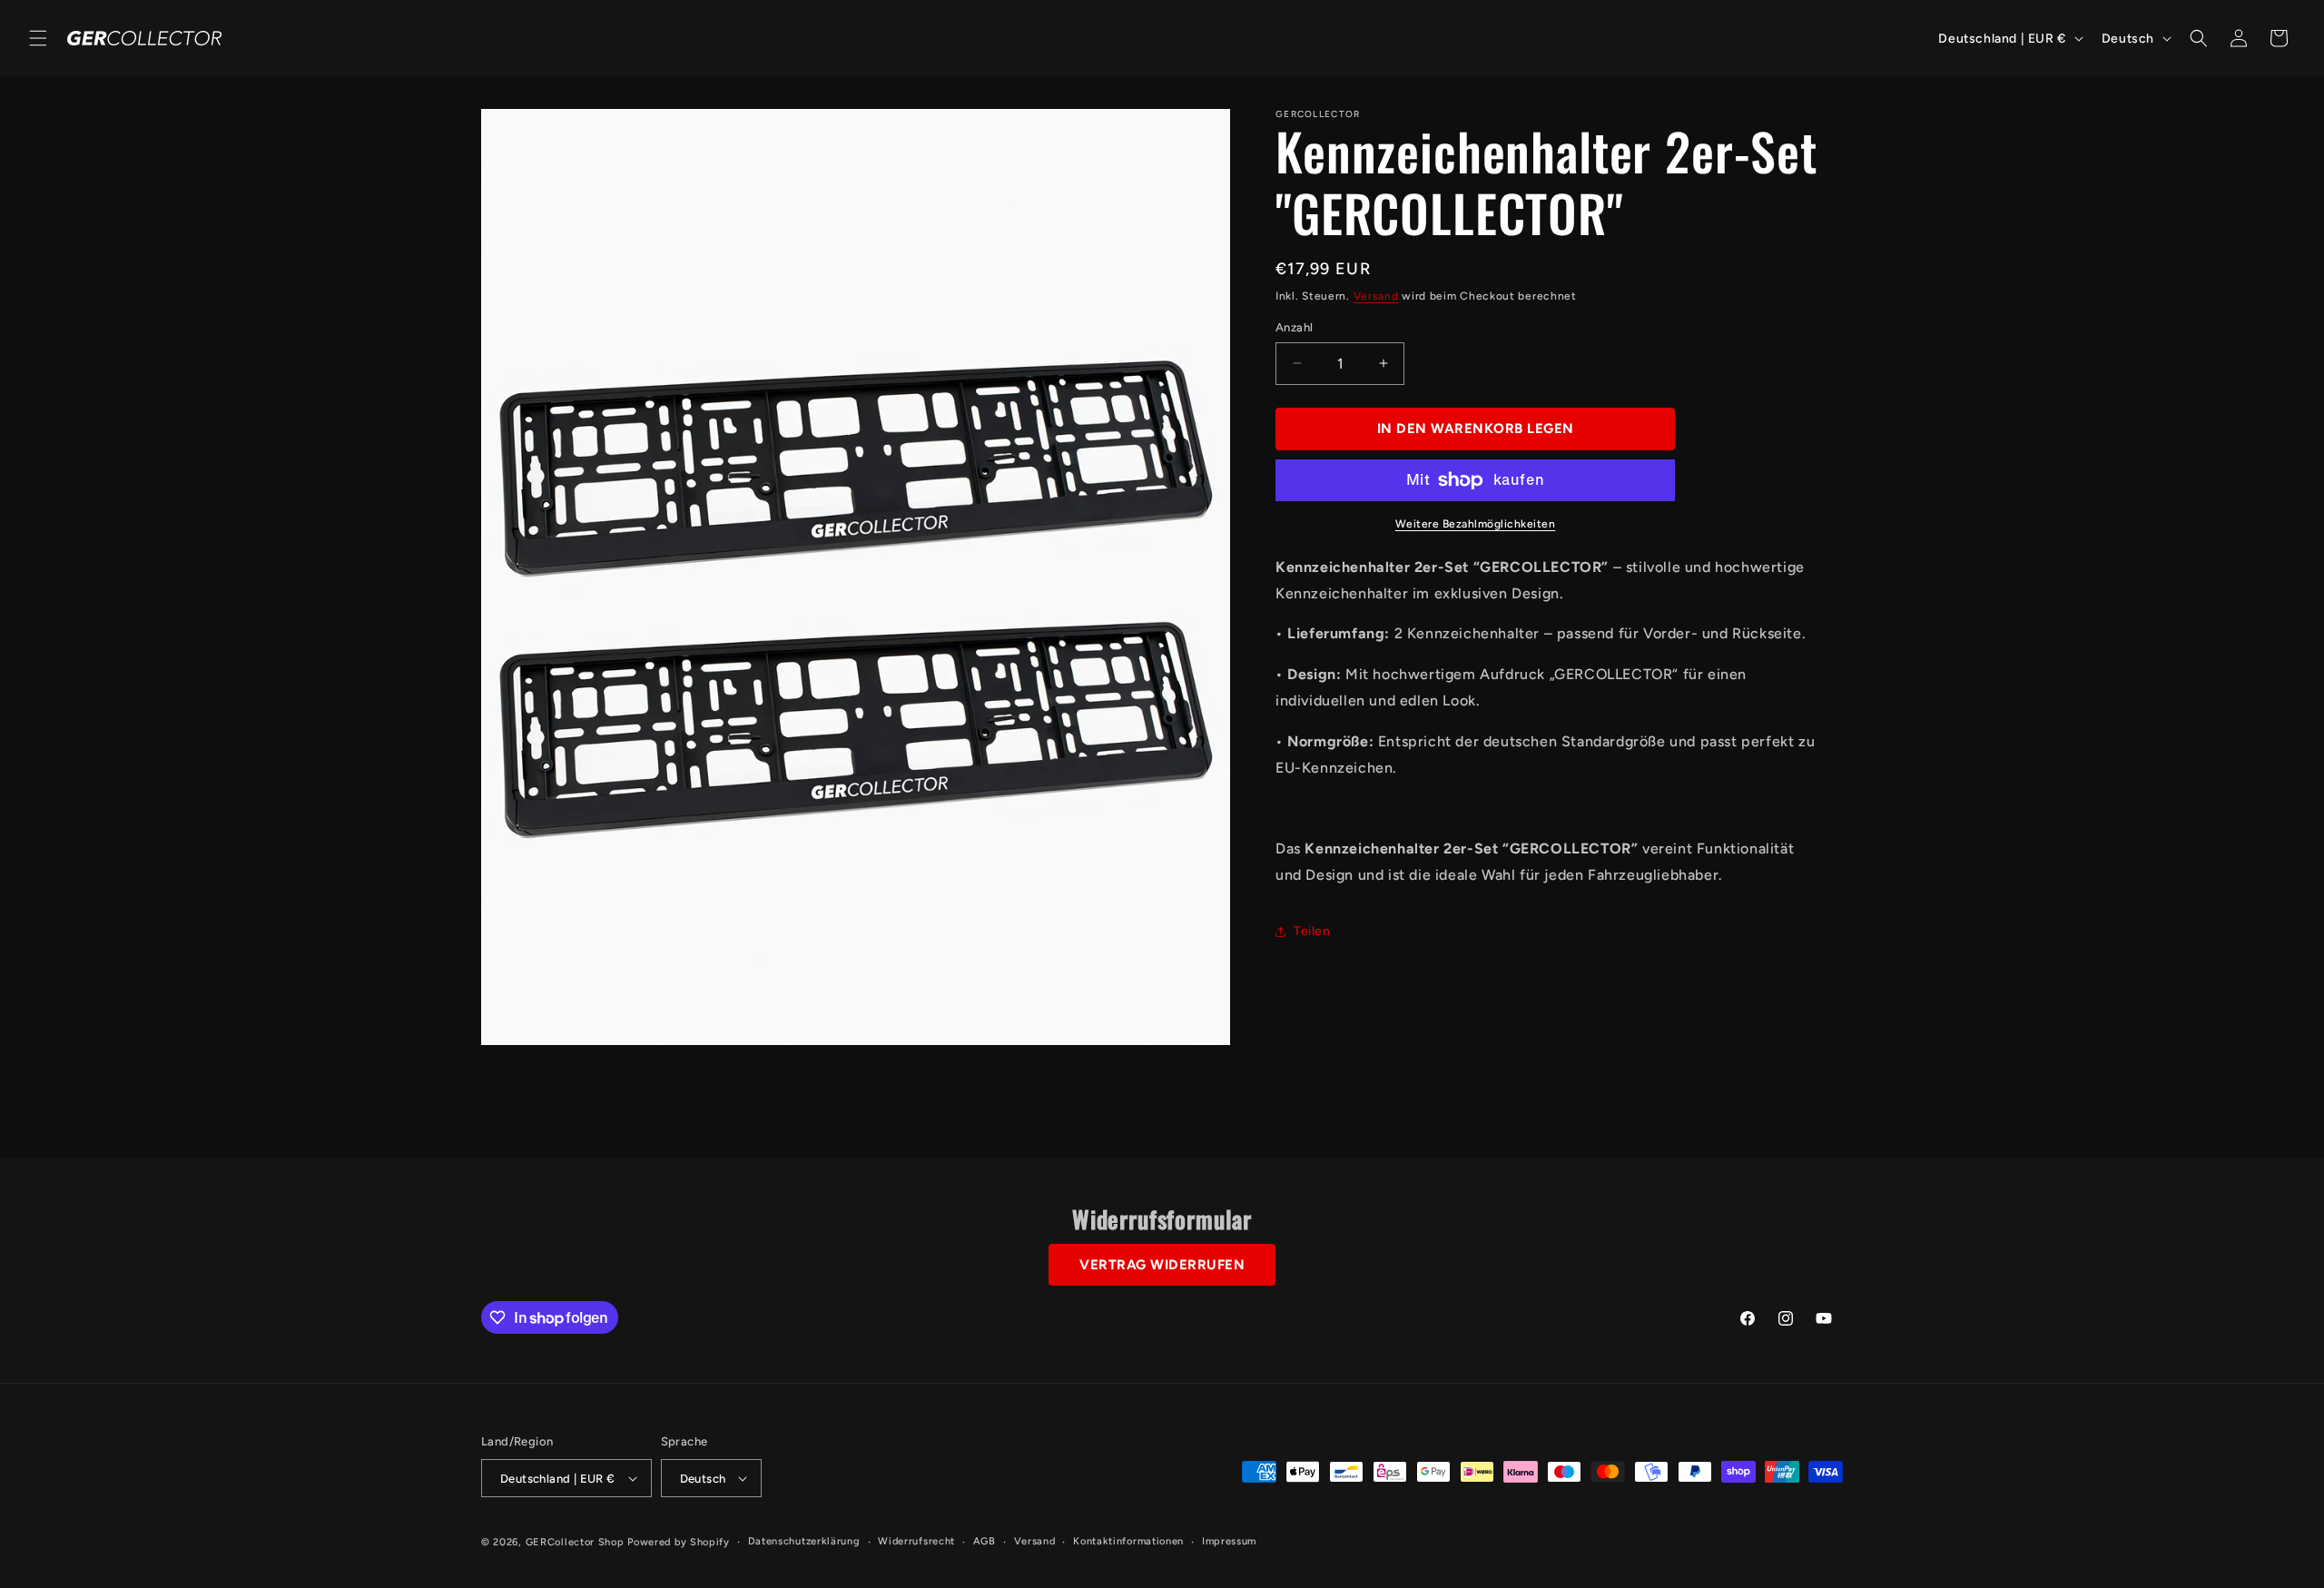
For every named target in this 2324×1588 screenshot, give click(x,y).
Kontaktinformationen (1128, 1541)
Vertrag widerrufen (1162, 1265)
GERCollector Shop (575, 1542)
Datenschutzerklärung (804, 1541)
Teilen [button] (1312, 931)
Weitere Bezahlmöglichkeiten (1476, 524)
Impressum (1229, 1541)
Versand (1376, 296)
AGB (985, 1541)
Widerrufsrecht (916, 1541)
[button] (38, 38)
